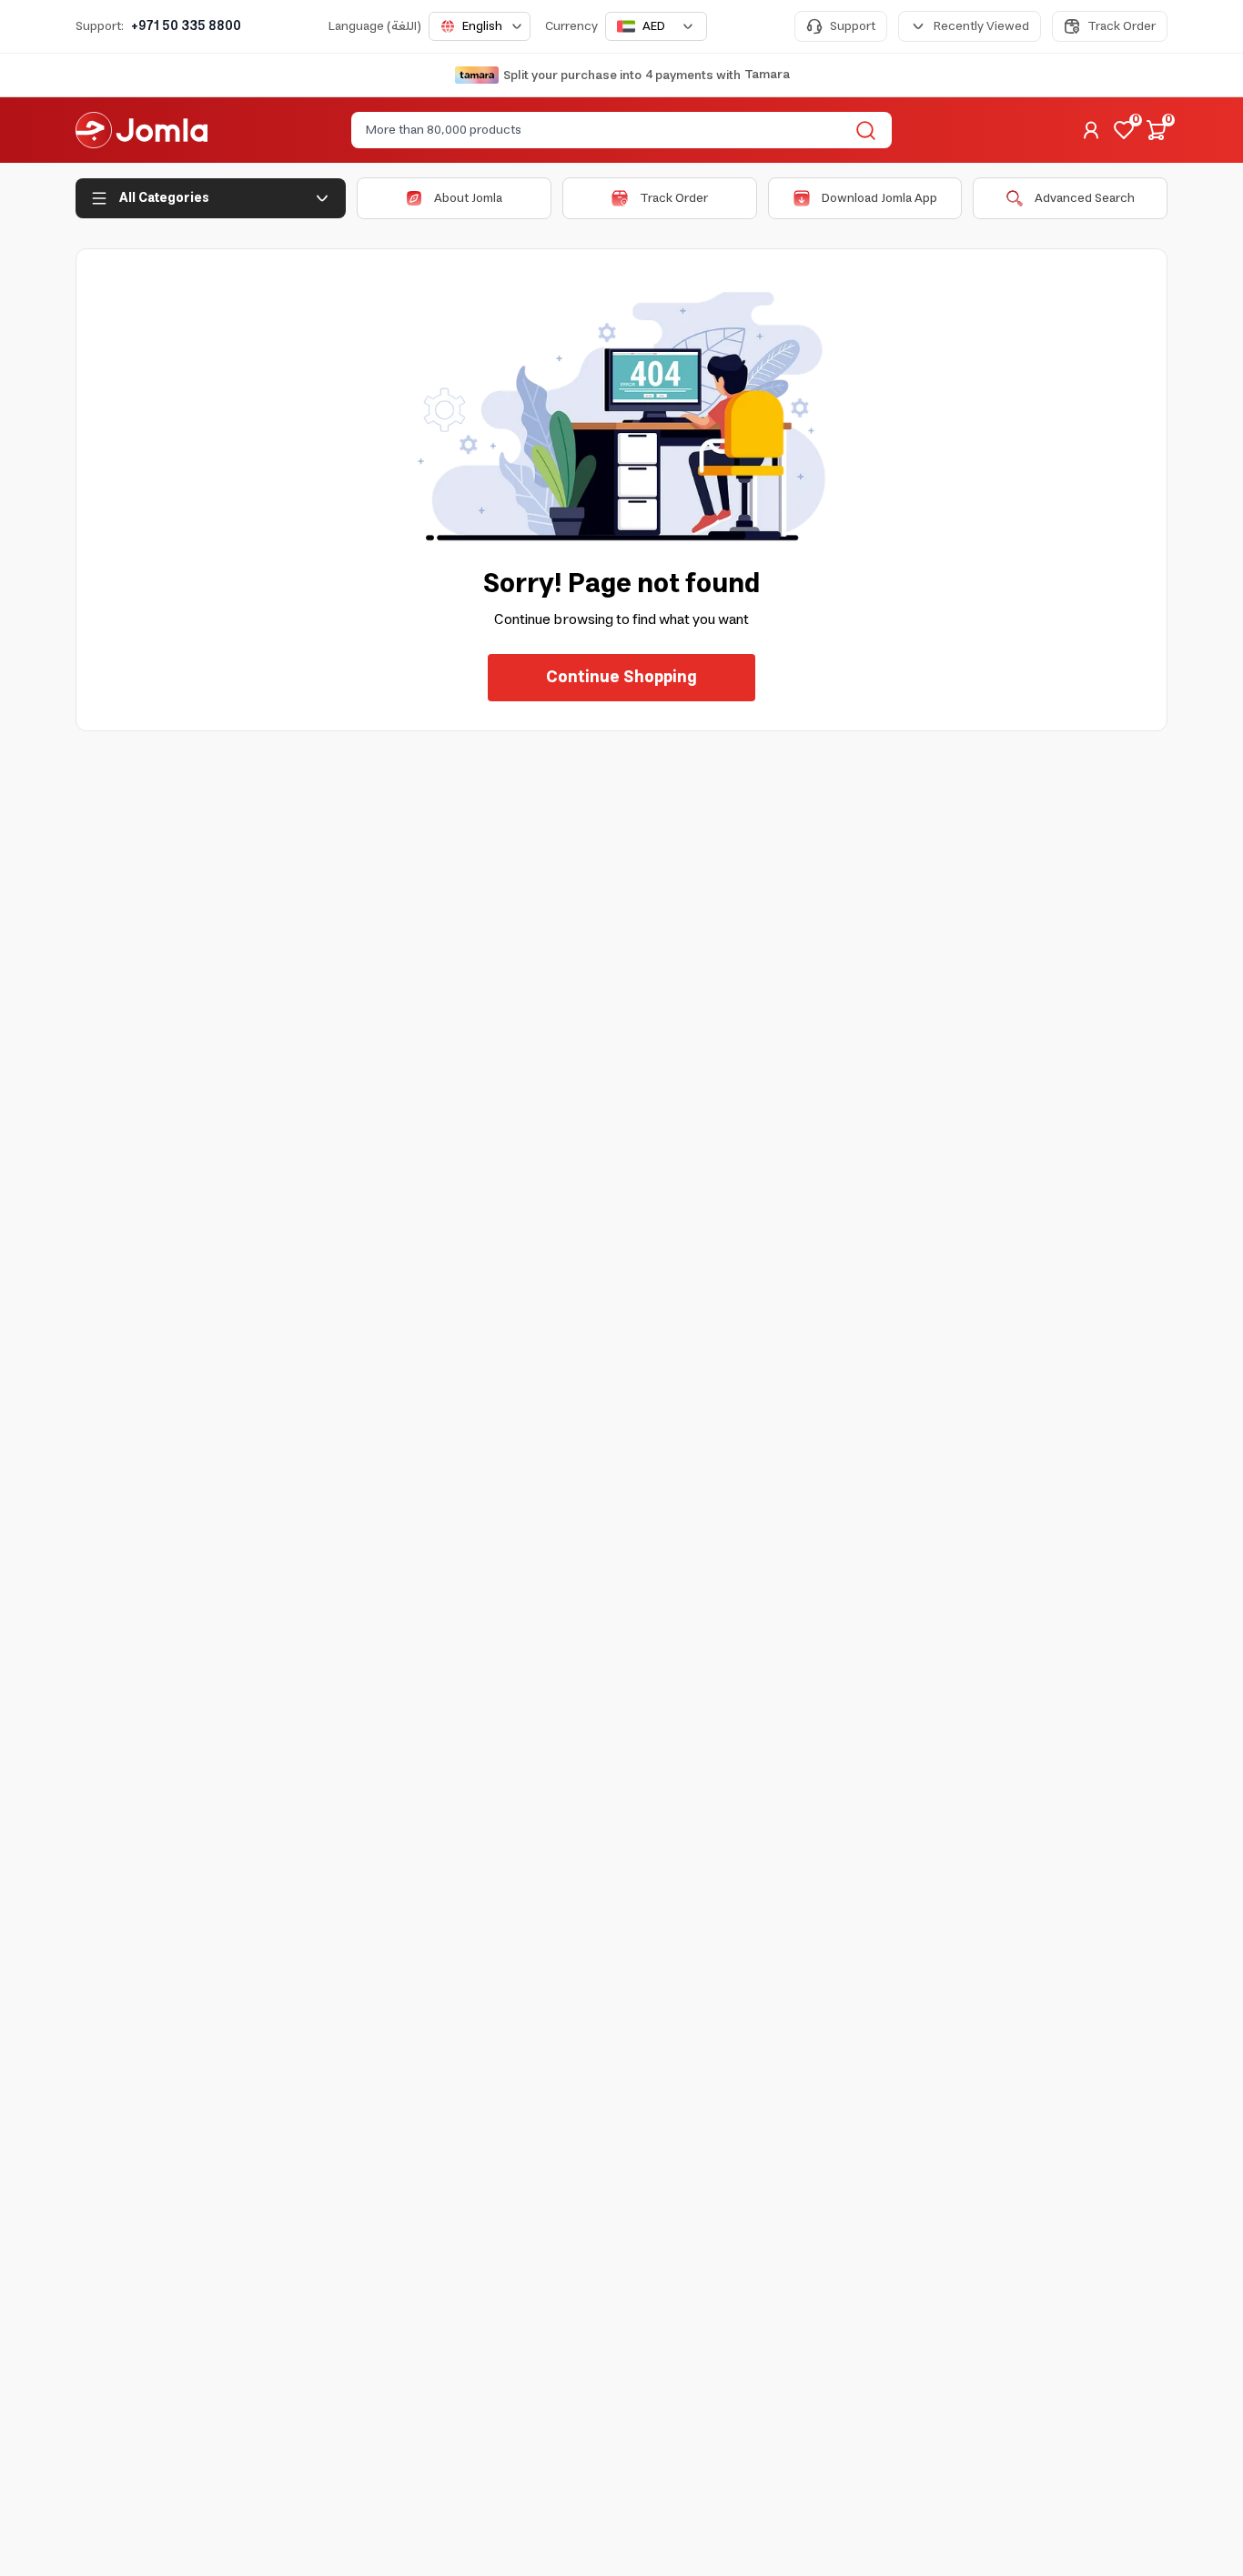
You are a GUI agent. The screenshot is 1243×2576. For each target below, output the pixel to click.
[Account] (1091, 130)
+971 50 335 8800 (186, 26)
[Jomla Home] (141, 130)
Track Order (1122, 26)
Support (853, 26)
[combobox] (480, 26)
